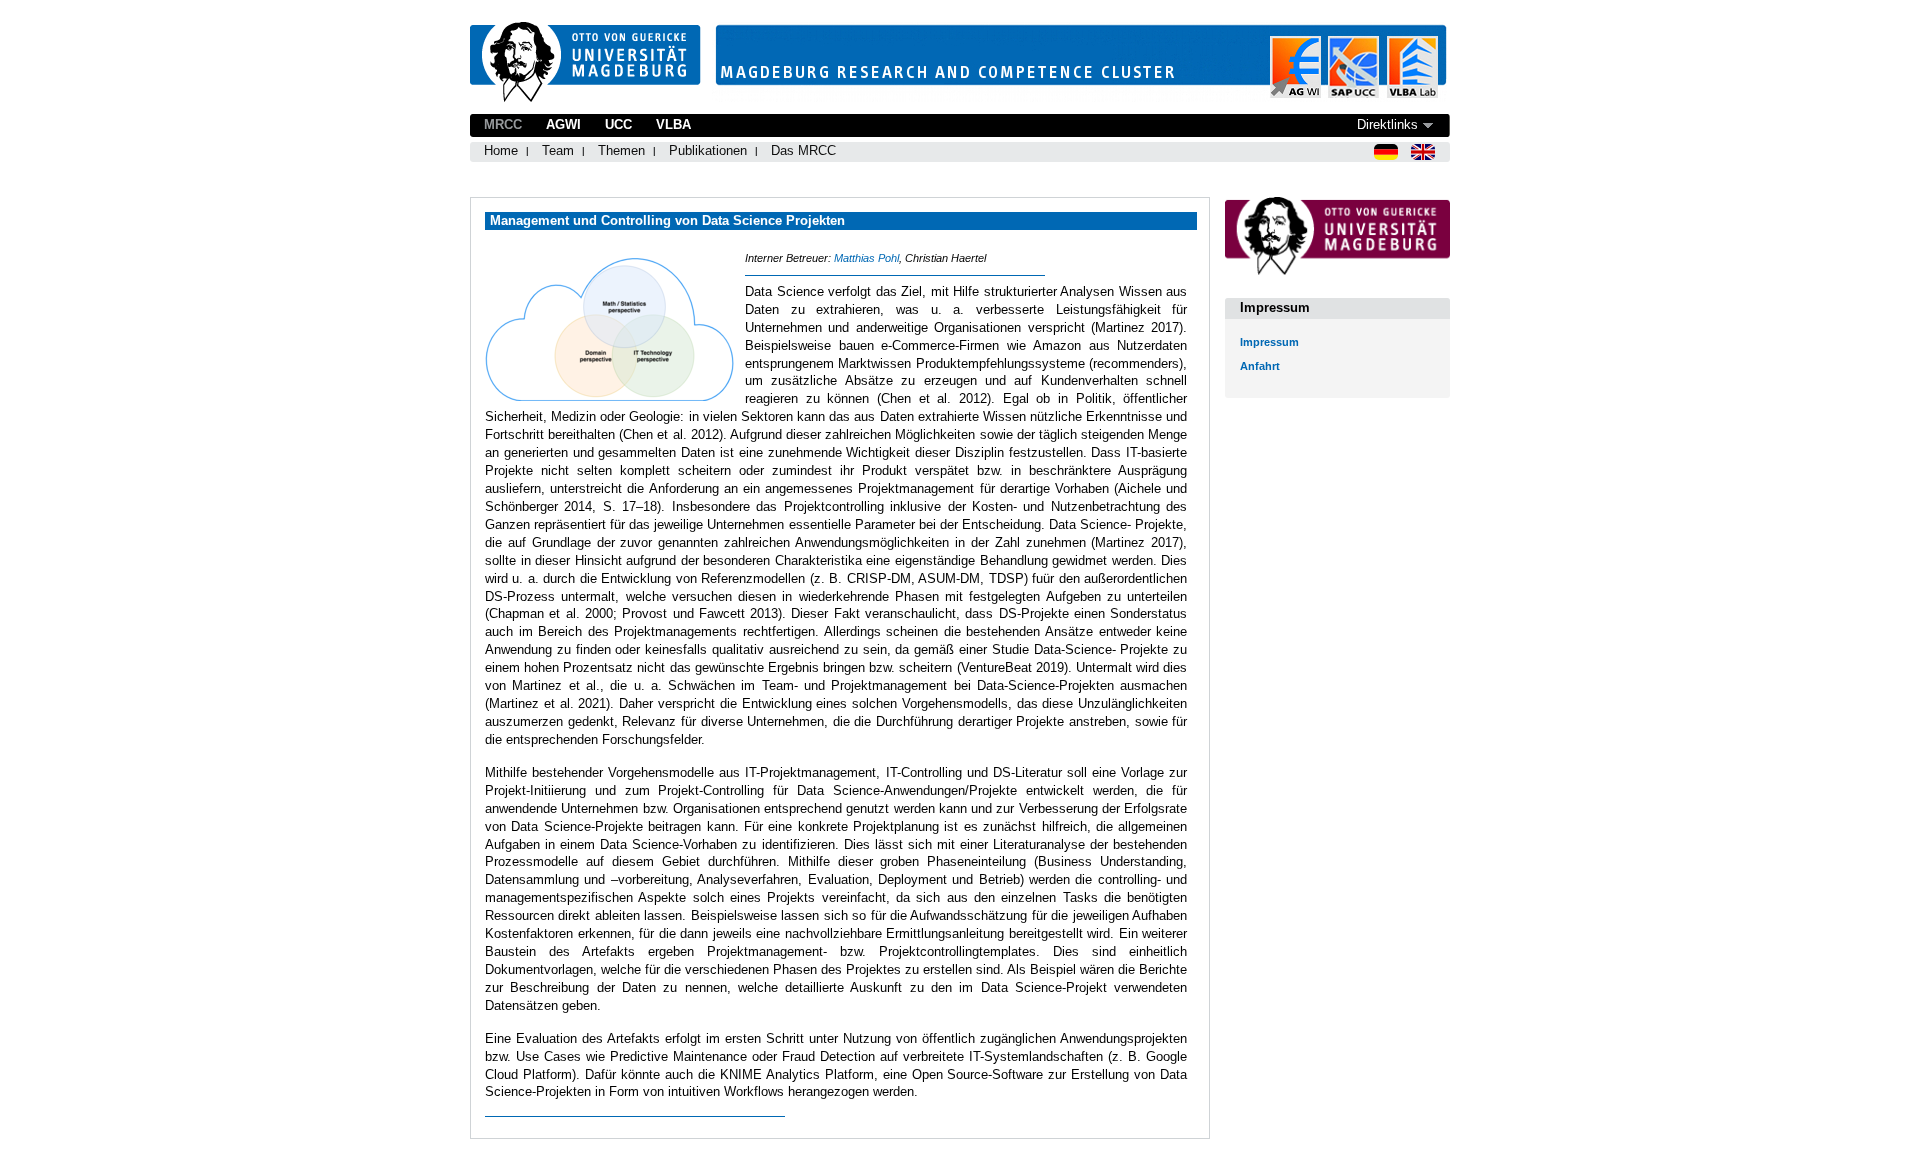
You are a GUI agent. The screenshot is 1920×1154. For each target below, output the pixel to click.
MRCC (503, 124)
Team (558, 150)
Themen (621, 150)
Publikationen (708, 150)
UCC (618, 124)
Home (501, 150)
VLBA (673, 124)
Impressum (1269, 342)
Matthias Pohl (866, 258)
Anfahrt (1260, 366)
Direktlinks (1387, 124)
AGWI (563, 124)
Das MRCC (803, 150)
